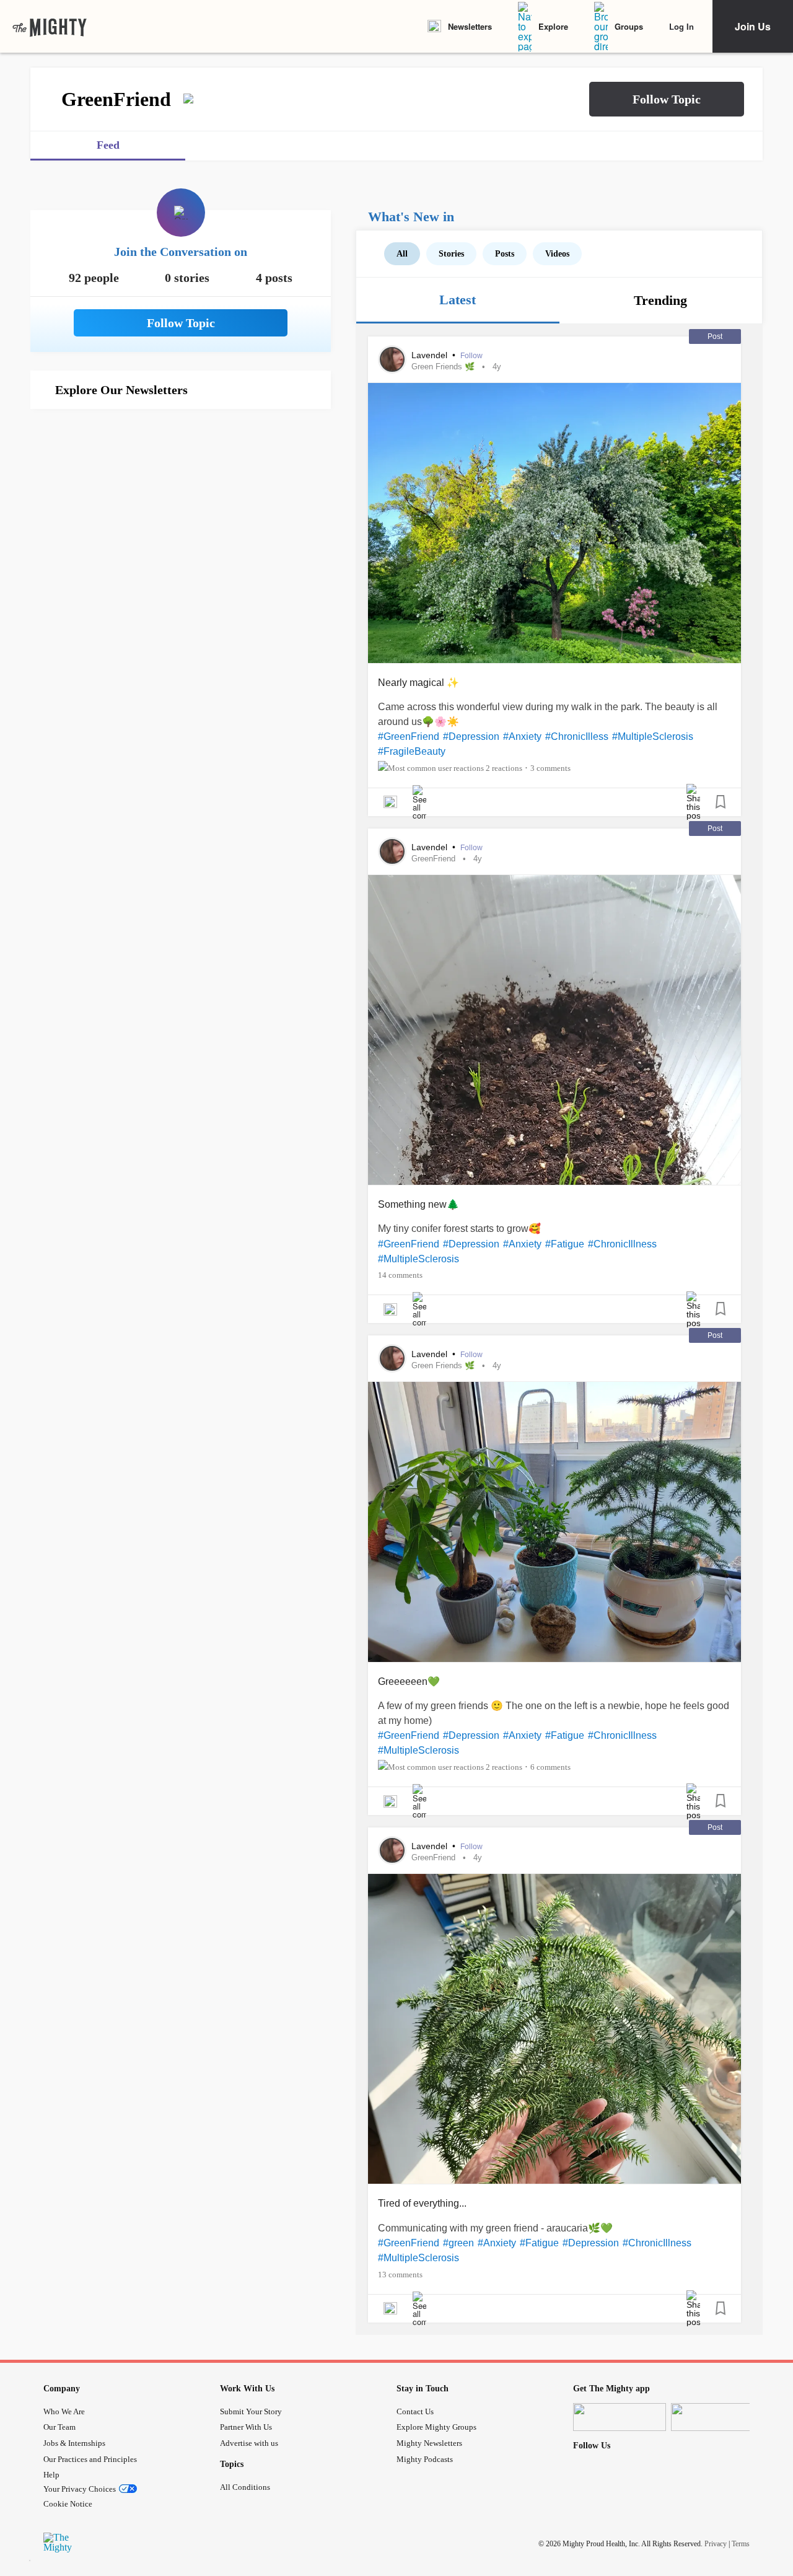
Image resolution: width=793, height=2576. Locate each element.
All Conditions (245, 2487)
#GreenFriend (409, 736)
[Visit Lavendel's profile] (392, 359)
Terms (741, 2544)
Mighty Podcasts (425, 2459)
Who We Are (64, 2411)
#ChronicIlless (577, 736)
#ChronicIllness (622, 1244)
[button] (667, 99)
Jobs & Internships (74, 2443)
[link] (50, 27)
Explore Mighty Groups (436, 2427)
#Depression (471, 736)
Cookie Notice (68, 2504)
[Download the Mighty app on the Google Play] (717, 2417)
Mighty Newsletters (429, 2443)
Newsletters (470, 26)
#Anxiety (522, 736)
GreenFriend (433, 859)
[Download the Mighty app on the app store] (620, 2417)
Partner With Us (246, 2427)
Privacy (716, 2544)
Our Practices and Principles (90, 2459)
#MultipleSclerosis (653, 736)
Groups (629, 26)
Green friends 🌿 (443, 367)
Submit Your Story (251, 2411)
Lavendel (431, 355)
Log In (681, 26)
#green (458, 2243)
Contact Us (415, 2411)
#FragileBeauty (412, 751)
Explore (553, 26)
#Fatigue (565, 1244)
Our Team (59, 2427)
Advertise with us (249, 2443)
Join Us (753, 26)
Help (51, 2475)
